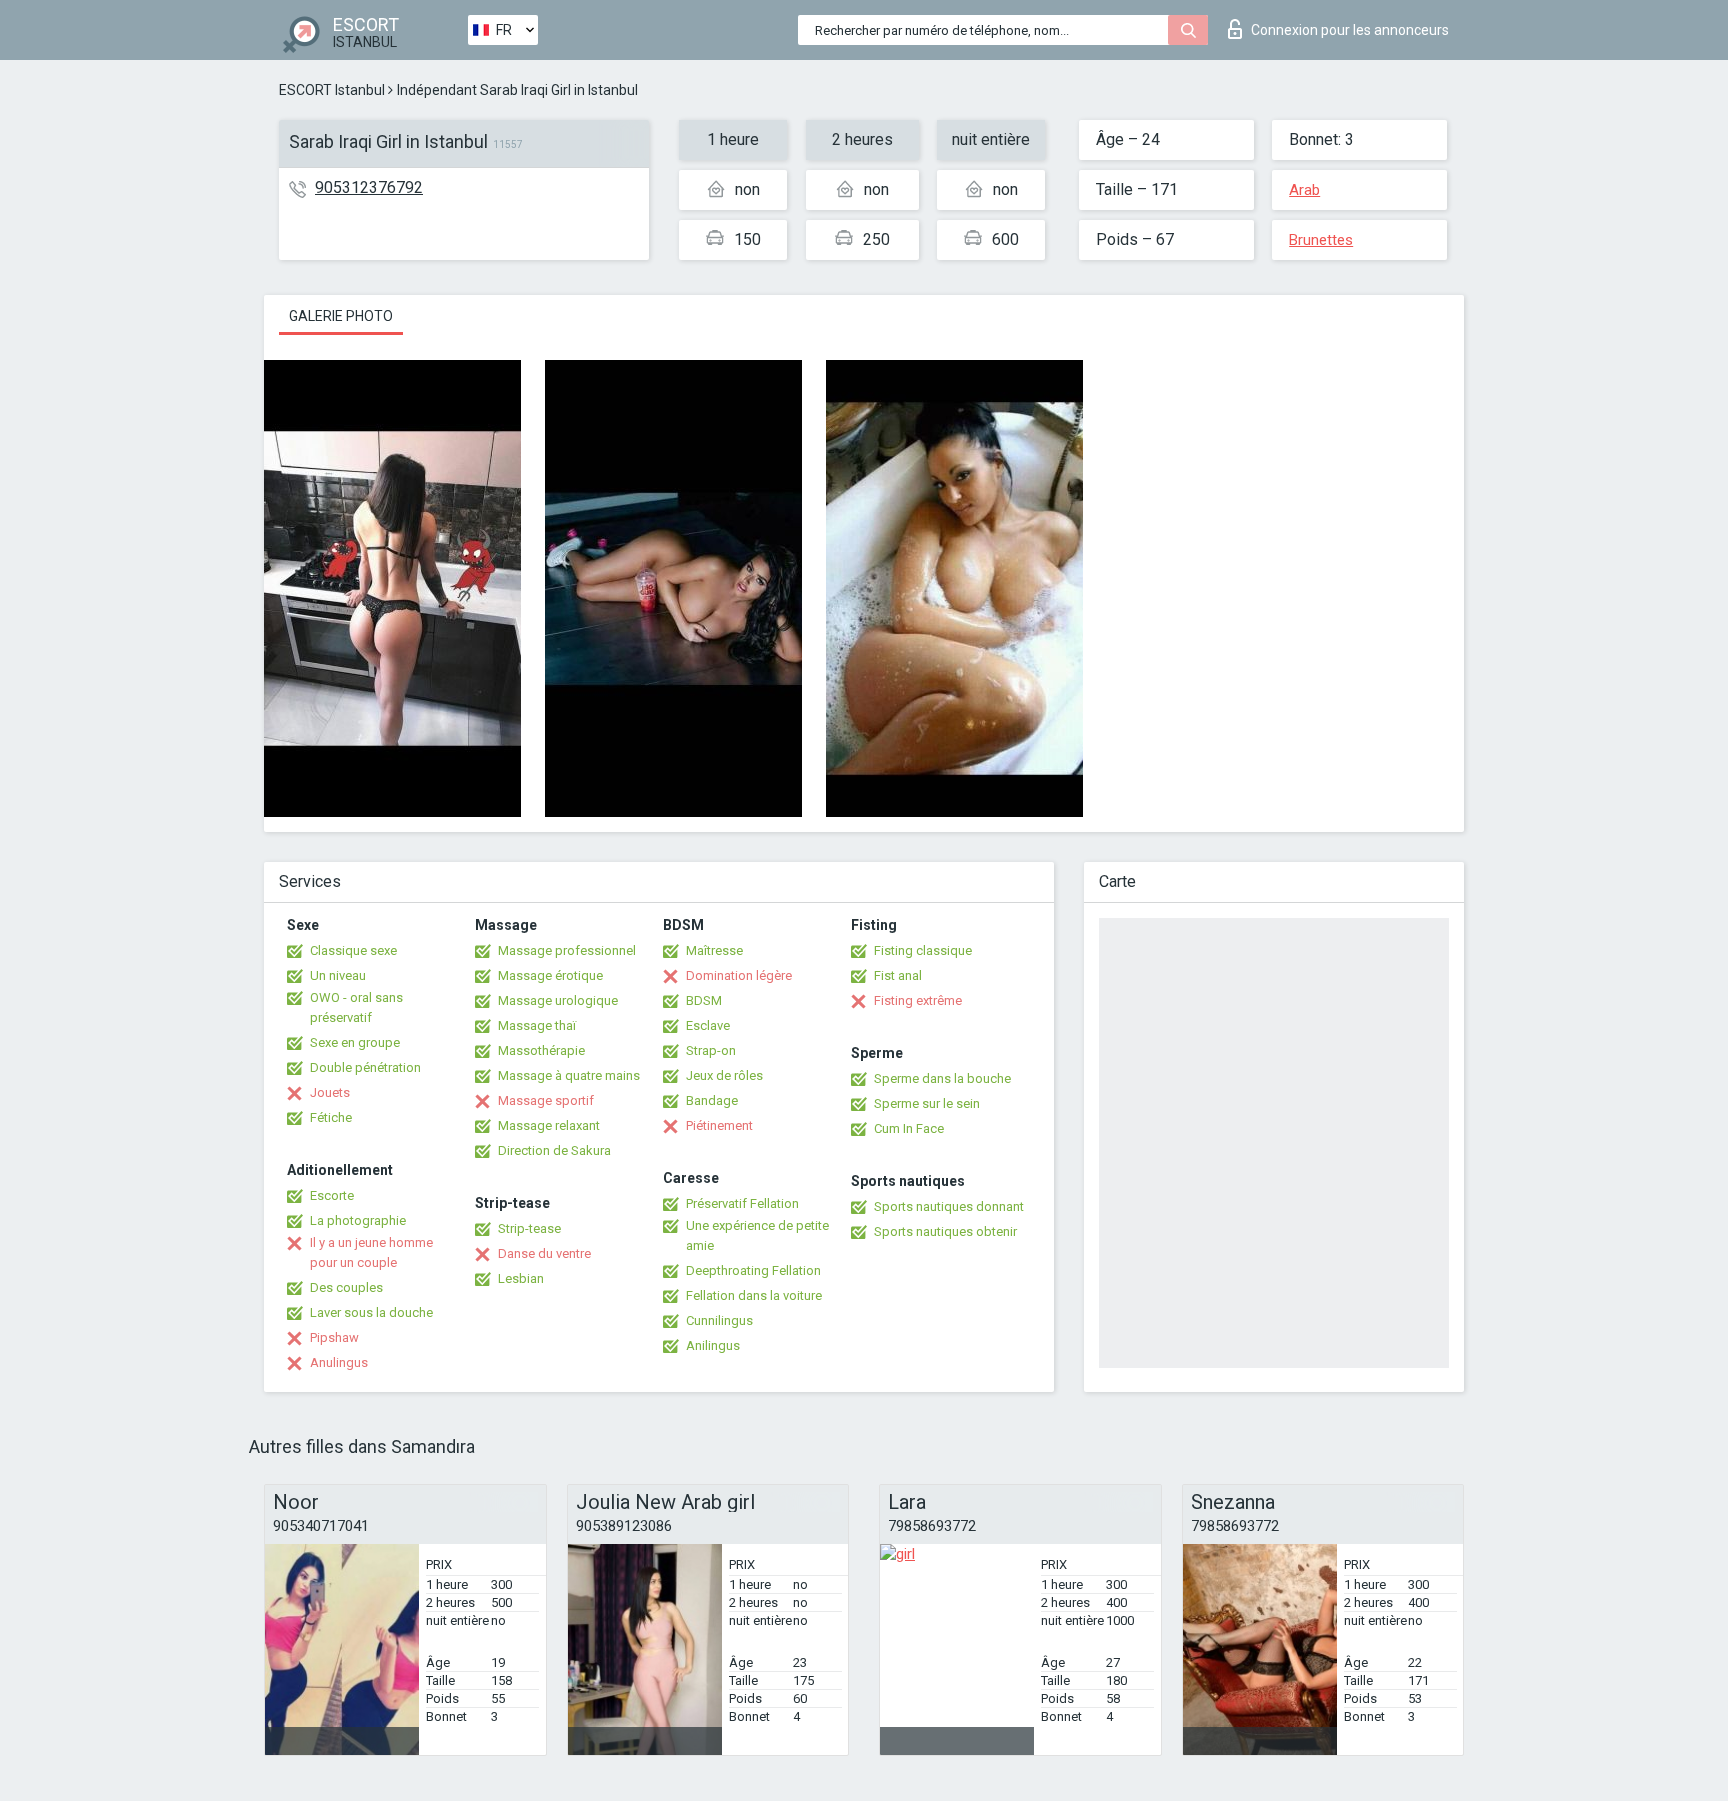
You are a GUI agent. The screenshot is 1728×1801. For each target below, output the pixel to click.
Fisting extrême (918, 1000)
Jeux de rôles (724, 1075)
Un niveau (338, 975)
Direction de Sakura (554, 1150)
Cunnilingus (719, 1320)
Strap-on (711, 1050)
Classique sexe (353, 950)
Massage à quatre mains (569, 1075)
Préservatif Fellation (742, 1203)
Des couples (346, 1287)
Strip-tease (529, 1228)
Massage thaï (537, 1025)
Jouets (330, 1092)
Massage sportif (546, 1100)
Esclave (708, 1025)
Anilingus (713, 1345)
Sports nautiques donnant (949, 1206)
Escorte (332, 1195)
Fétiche (331, 1117)
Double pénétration (365, 1067)
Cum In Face (909, 1128)
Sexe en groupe (355, 1042)
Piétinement (719, 1125)
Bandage (712, 1100)
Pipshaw (334, 1337)
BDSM (704, 1000)
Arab (1304, 190)
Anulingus (339, 1362)
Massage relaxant (549, 1125)
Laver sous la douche (371, 1312)
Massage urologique (558, 1000)
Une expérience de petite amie (757, 1235)
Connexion (1350, 30)
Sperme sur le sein (927, 1103)
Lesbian (521, 1278)
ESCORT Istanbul (332, 90)
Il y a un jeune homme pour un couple (371, 1252)
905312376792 (369, 187)
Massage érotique (550, 975)
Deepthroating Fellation (753, 1270)
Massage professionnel (567, 950)
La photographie (358, 1220)
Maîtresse (714, 950)
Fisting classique (923, 950)
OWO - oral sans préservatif (356, 1007)
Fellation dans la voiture (754, 1295)
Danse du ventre (544, 1253)
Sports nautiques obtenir (945, 1231)
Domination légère (739, 975)
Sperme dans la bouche (942, 1078)
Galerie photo (341, 316)
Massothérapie (541, 1050)
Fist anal (898, 975)
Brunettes (1321, 240)
